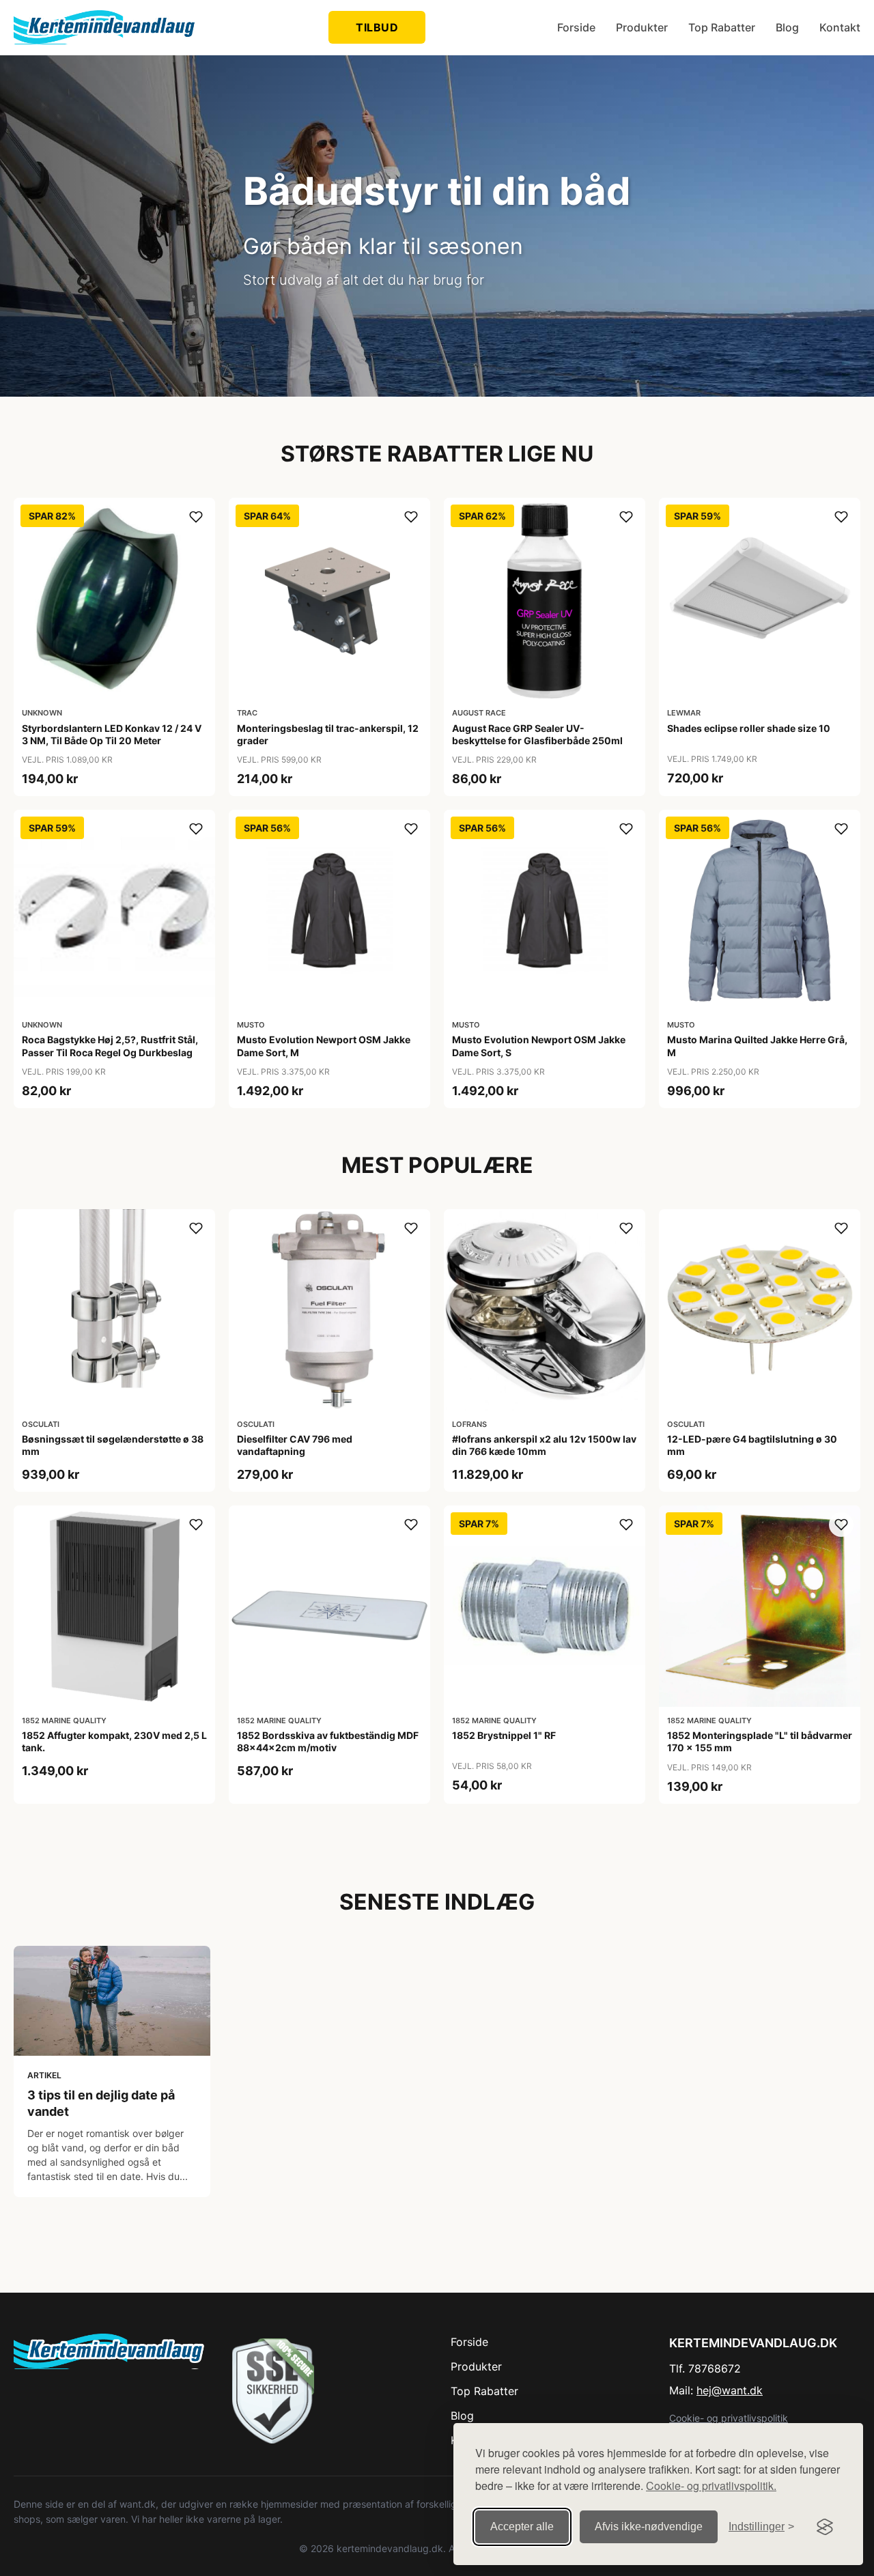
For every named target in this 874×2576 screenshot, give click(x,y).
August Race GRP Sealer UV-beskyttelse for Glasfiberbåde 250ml (537, 734)
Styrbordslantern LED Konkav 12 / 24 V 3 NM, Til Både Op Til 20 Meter (112, 734)
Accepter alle (522, 2527)
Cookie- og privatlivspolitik (729, 2418)
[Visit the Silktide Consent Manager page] (825, 2527)
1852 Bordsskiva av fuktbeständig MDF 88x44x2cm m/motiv (328, 1741)
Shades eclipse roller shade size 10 (749, 728)
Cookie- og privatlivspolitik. (711, 2486)
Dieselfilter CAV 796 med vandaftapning (295, 1445)
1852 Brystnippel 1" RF (504, 1735)
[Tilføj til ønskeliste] (196, 517)
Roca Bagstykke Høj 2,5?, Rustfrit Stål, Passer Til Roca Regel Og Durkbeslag (110, 1046)
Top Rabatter (722, 27)
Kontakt (840, 27)
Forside (576, 27)
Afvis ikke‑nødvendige (649, 2527)
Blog (787, 27)
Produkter (642, 27)
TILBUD (377, 27)
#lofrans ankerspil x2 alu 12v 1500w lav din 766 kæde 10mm (544, 1445)
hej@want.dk (730, 2390)
